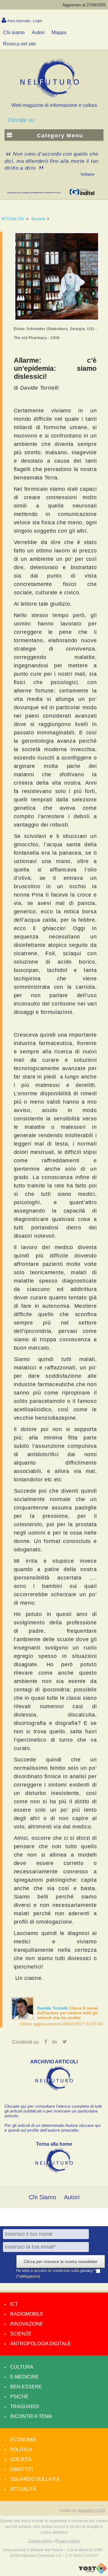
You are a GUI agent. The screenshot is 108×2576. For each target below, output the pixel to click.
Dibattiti (21, 2469)
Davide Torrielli (53, 2008)
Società (38, 219)
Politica (21, 2450)
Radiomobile (27, 2314)
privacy (87, 2271)
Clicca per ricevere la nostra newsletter (61, 2261)
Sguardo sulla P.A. (36, 2479)
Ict (14, 2304)
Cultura (22, 2367)
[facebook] (46, 2042)
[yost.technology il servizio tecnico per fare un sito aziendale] (93, 2572)
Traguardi (25, 2406)
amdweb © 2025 (91, 2510)
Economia (23, 2440)
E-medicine (24, 2377)
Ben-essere (26, 2387)
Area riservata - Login (25, 21)
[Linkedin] (55, 2042)
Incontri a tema (31, 2416)
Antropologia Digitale (41, 2344)
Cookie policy (40, 2541)
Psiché (19, 2397)
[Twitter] (65, 2042)
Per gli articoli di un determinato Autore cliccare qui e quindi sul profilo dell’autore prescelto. (52, 2128)
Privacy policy (67, 2541)
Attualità (23, 2489)
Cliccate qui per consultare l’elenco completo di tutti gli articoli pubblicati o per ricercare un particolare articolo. (53, 2111)
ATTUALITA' (13, 219)
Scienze (21, 2334)
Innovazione (27, 2324)
